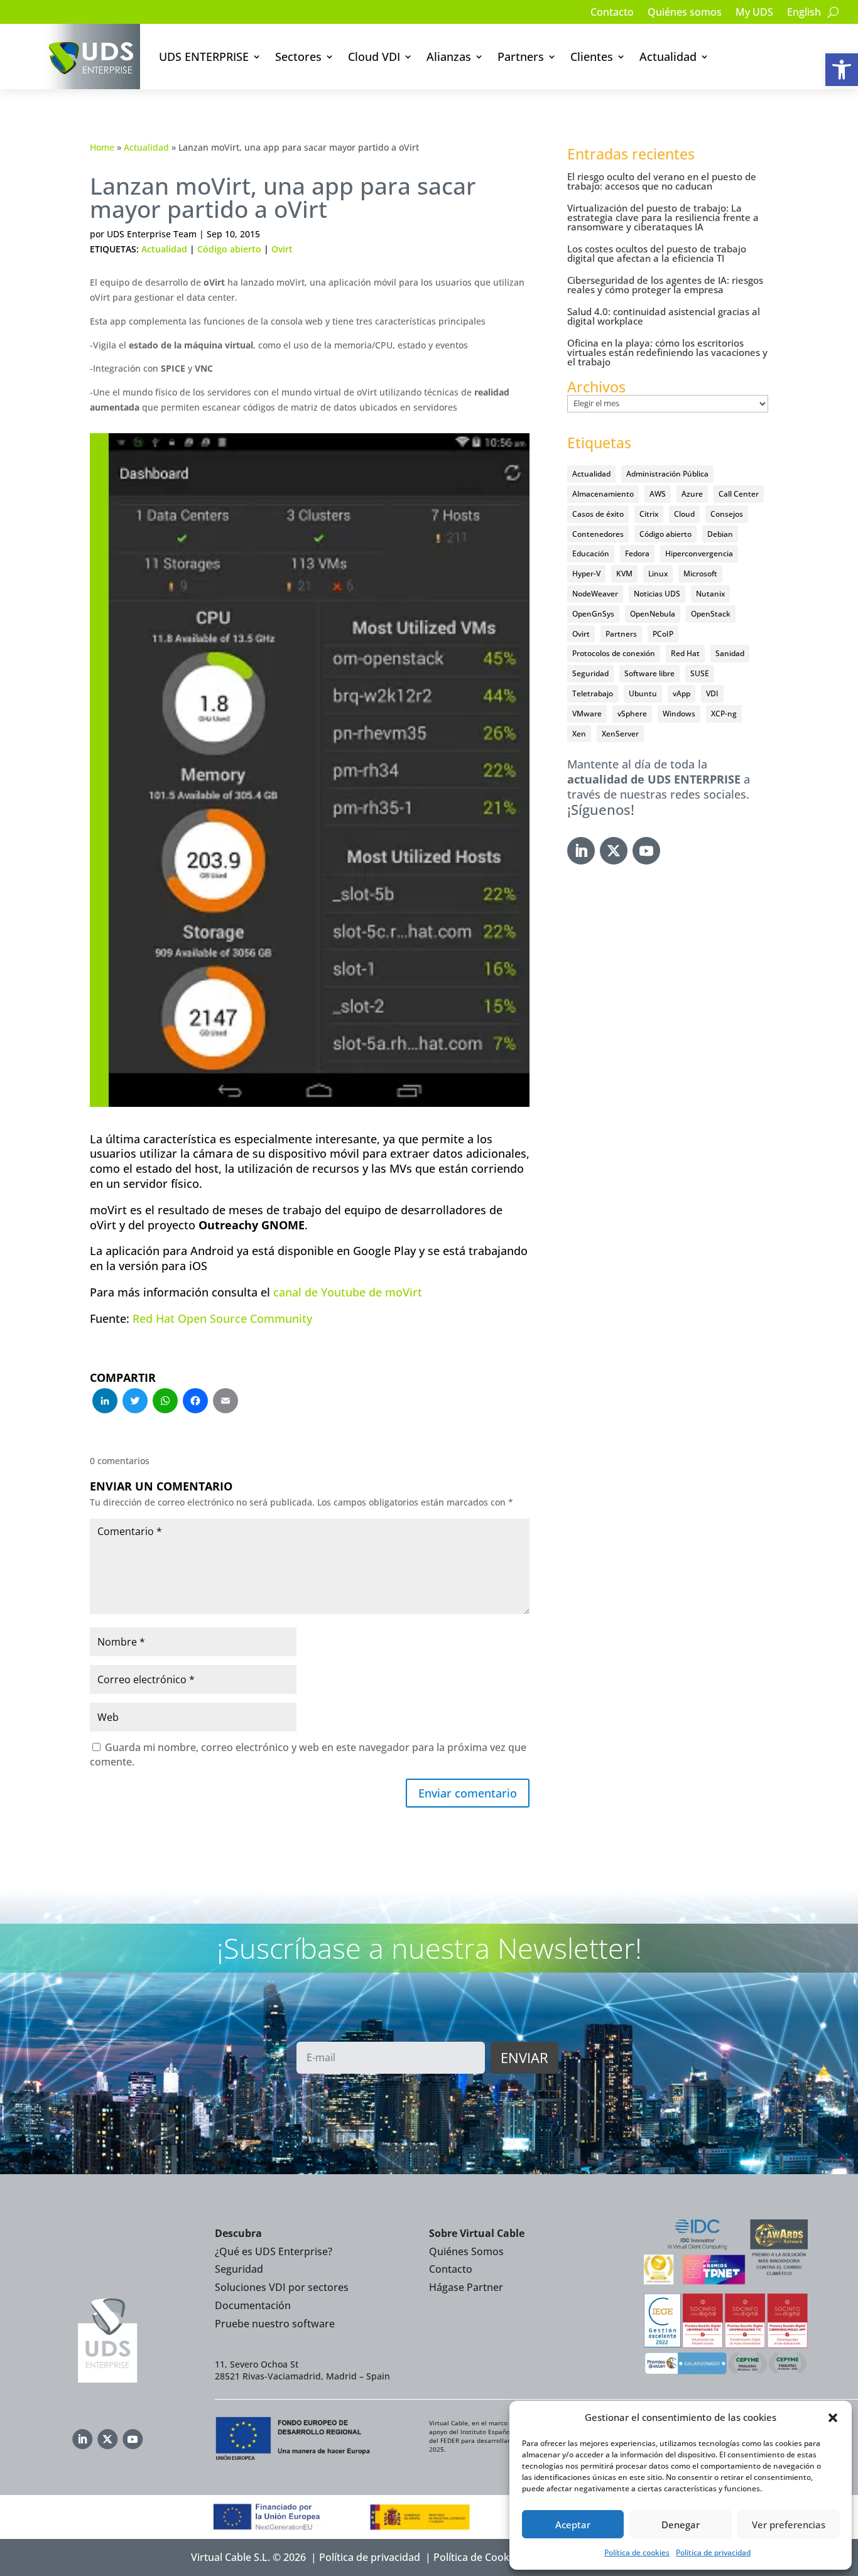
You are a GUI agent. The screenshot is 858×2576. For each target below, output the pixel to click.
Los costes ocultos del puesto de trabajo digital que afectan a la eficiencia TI (657, 253)
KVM (624, 574)
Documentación (253, 2305)
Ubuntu (643, 693)
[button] (842, 70)
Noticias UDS (657, 594)
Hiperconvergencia (699, 553)
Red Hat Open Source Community (222, 1318)
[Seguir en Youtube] (646, 851)
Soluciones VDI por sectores (282, 2287)
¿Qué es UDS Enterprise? (274, 2251)
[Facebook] (195, 1402)
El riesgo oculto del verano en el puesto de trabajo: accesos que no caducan (662, 181)
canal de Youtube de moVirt (348, 1292)
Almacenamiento (603, 494)
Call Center (739, 494)
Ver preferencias (789, 2525)
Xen (579, 734)
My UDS (754, 13)
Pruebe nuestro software (275, 2324)
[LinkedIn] (105, 1402)
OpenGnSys (593, 614)
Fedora (637, 553)
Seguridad (590, 673)
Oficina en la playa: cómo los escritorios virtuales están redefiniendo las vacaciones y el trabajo (667, 352)
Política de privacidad (713, 2552)
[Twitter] (135, 1402)
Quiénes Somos (466, 2251)
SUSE (700, 673)
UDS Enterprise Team (152, 234)
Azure (692, 494)
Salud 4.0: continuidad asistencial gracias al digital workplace (664, 316)
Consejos (727, 514)
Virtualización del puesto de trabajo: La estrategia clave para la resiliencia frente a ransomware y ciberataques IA (663, 217)
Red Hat (685, 653)
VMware (587, 714)
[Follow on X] (614, 851)
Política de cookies (637, 2552)
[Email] (225, 1402)
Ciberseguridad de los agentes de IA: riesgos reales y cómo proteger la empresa (665, 285)
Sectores (298, 57)
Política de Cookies (478, 2557)
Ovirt (282, 249)
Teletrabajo (593, 693)
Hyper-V (586, 574)
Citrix (649, 514)
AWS (658, 494)
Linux (658, 574)
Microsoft (700, 574)
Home (102, 147)
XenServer (620, 734)
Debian (720, 534)
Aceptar (573, 2525)
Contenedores (598, 534)
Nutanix (710, 594)
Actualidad (668, 57)
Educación (591, 553)
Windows (679, 714)
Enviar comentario (468, 1793)
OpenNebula (653, 614)
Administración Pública (667, 474)
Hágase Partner (466, 2287)
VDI (712, 693)
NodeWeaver (595, 594)
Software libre (649, 673)
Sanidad (730, 653)
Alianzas (449, 57)
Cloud (684, 514)
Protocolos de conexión (614, 653)
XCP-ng (724, 714)
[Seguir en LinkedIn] (581, 851)
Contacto (612, 13)
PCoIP (663, 634)
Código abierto (229, 249)
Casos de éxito (598, 514)
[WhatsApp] (165, 1402)
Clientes (592, 57)
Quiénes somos (685, 13)
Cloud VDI (374, 57)
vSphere (632, 714)
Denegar (681, 2525)
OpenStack (711, 614)
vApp (682, 693)
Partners (521, 57)
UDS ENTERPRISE (204, 57)
